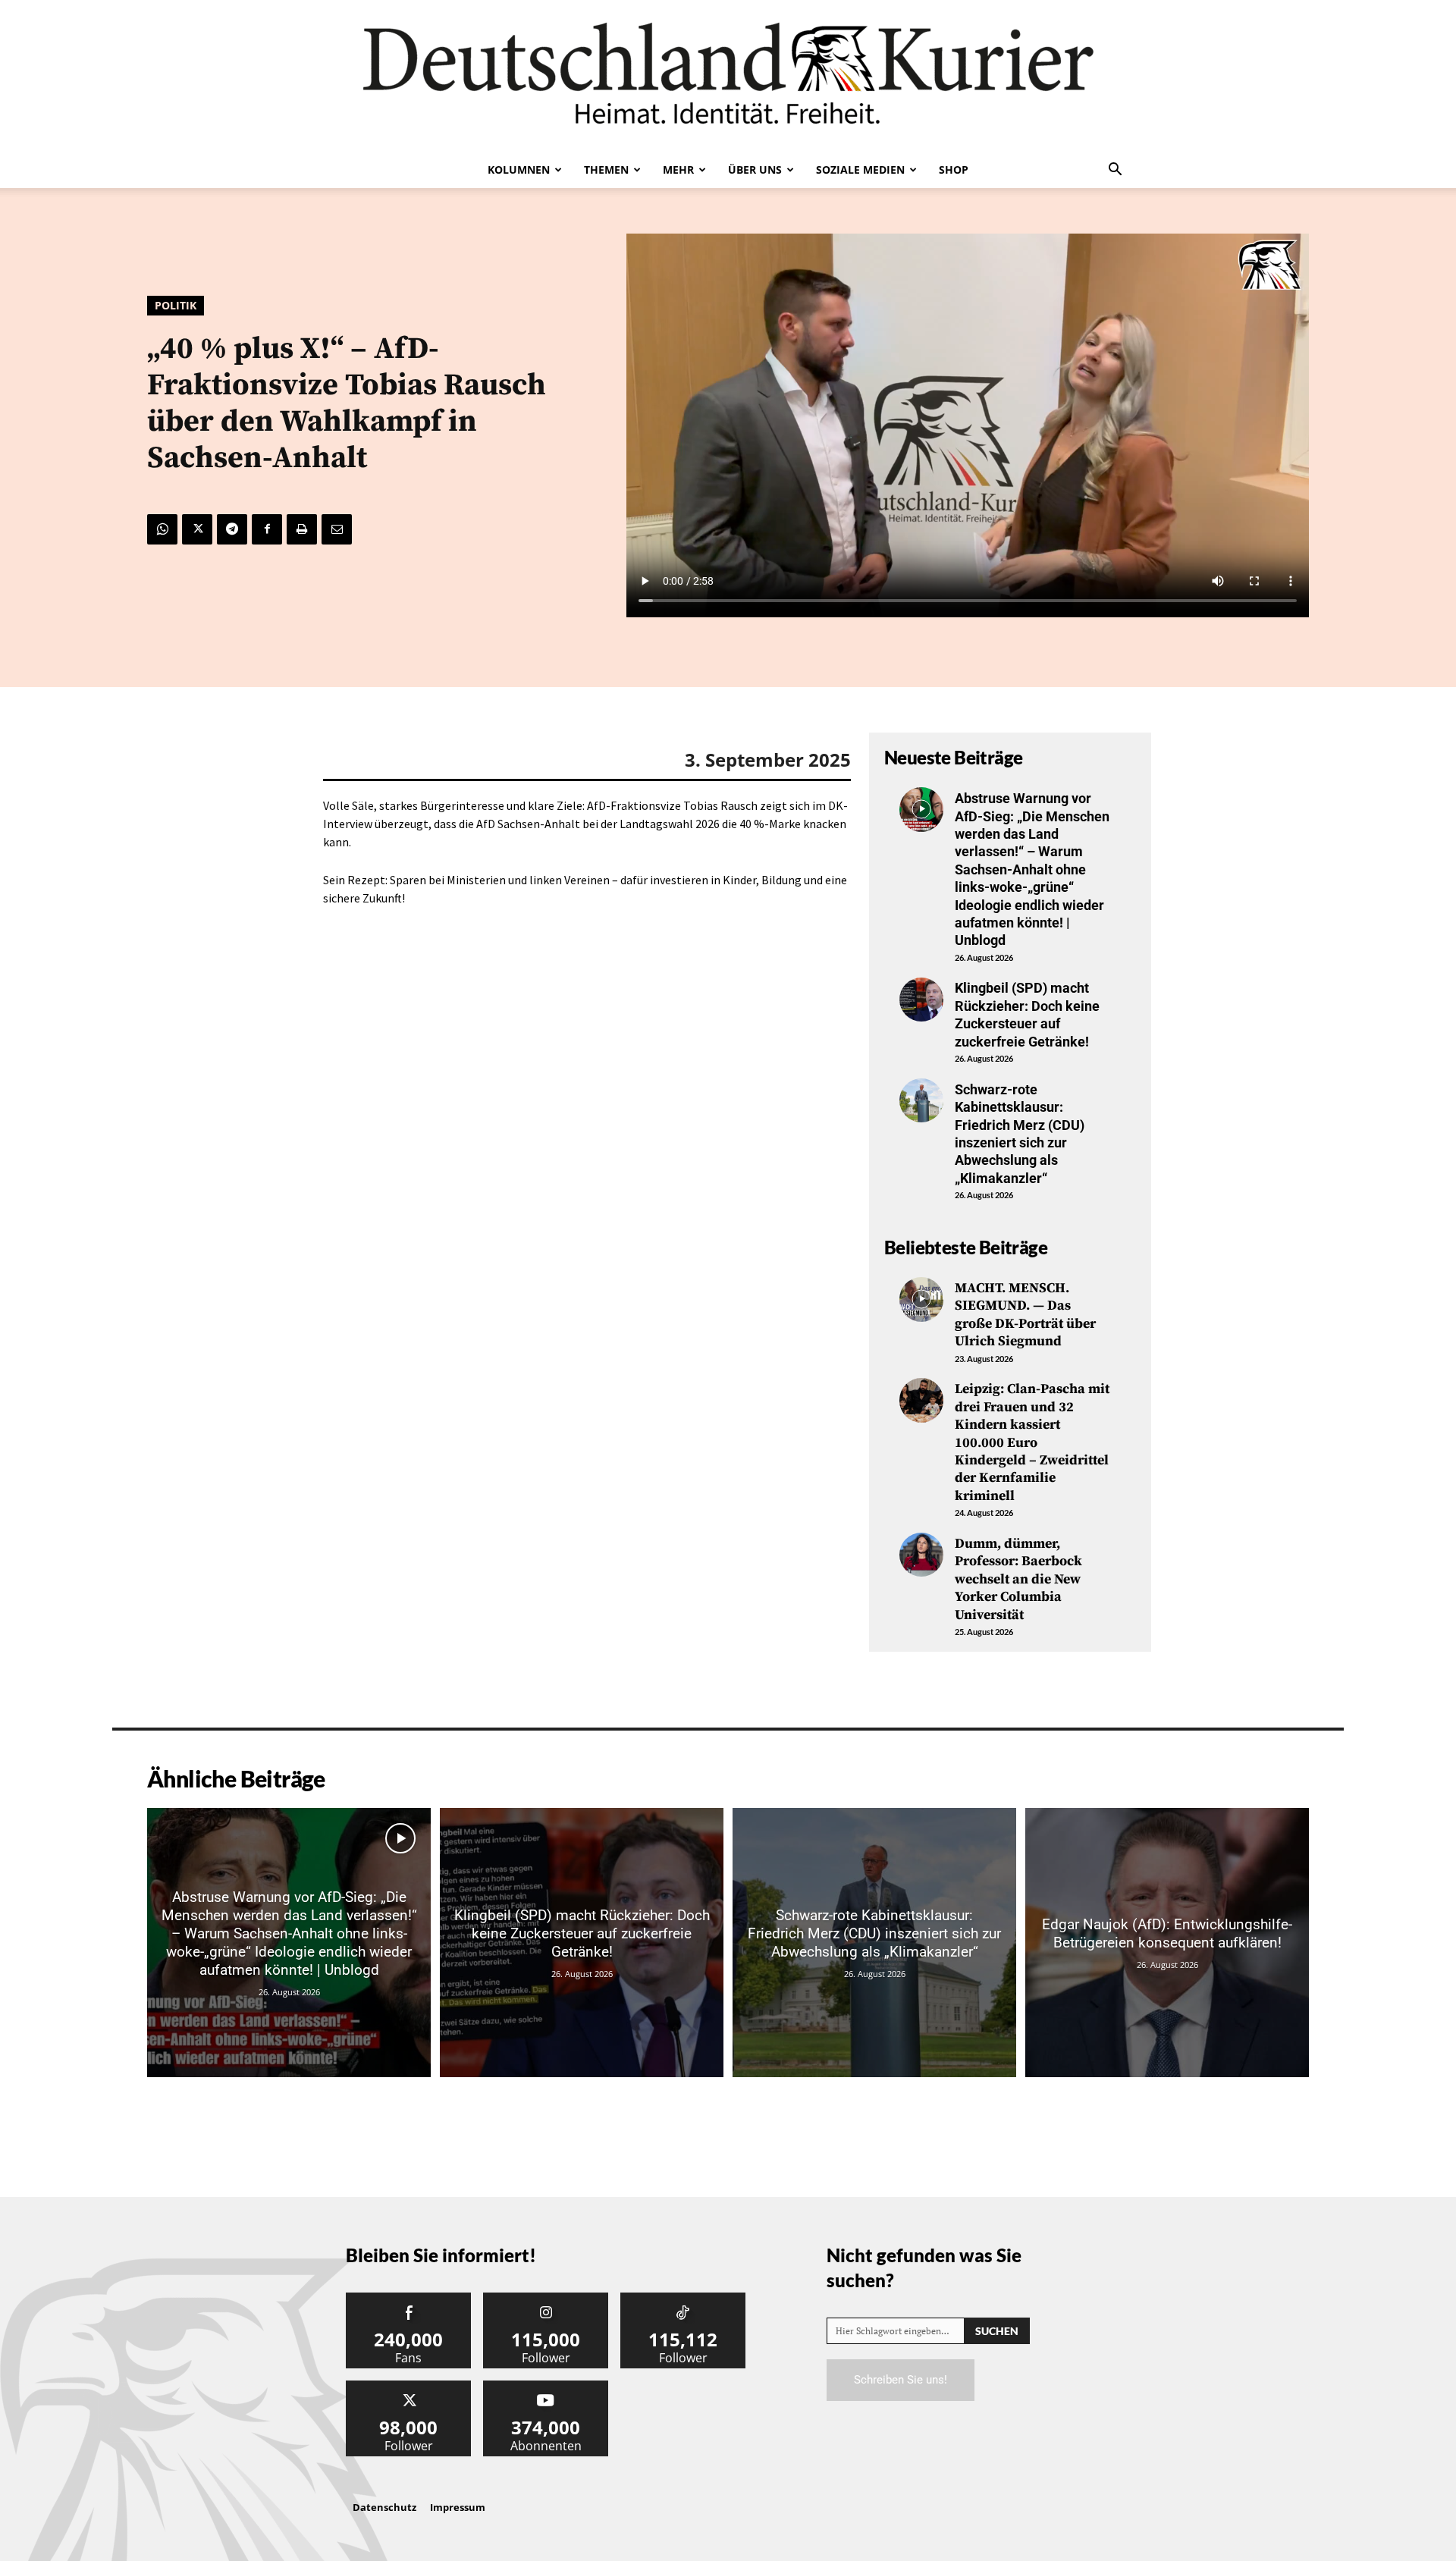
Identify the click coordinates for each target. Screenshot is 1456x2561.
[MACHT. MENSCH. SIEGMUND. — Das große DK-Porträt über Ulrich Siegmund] (921, 1299)
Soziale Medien (860, 169)
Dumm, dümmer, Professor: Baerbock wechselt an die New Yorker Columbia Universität (1018, 1579)
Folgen (546, 2298)
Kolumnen (519, 169)
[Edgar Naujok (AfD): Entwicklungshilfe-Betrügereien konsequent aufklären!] (1167, 1943)
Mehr (678, 169)
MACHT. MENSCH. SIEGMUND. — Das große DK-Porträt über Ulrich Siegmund (1025, 1315)
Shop (954, 169)
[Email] (337, 529)
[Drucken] (302, 529)
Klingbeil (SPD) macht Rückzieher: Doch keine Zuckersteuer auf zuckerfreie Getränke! (1027, 1014)
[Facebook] (267, 529)
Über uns (755, 169)
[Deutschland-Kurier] (728, 76)
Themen (606, 169)
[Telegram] (232, 529)
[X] (197, 529)
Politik (176, 305)
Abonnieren (546, 2386)
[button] (1115, 171)
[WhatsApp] (162, 529)
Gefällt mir (409, 2298)
